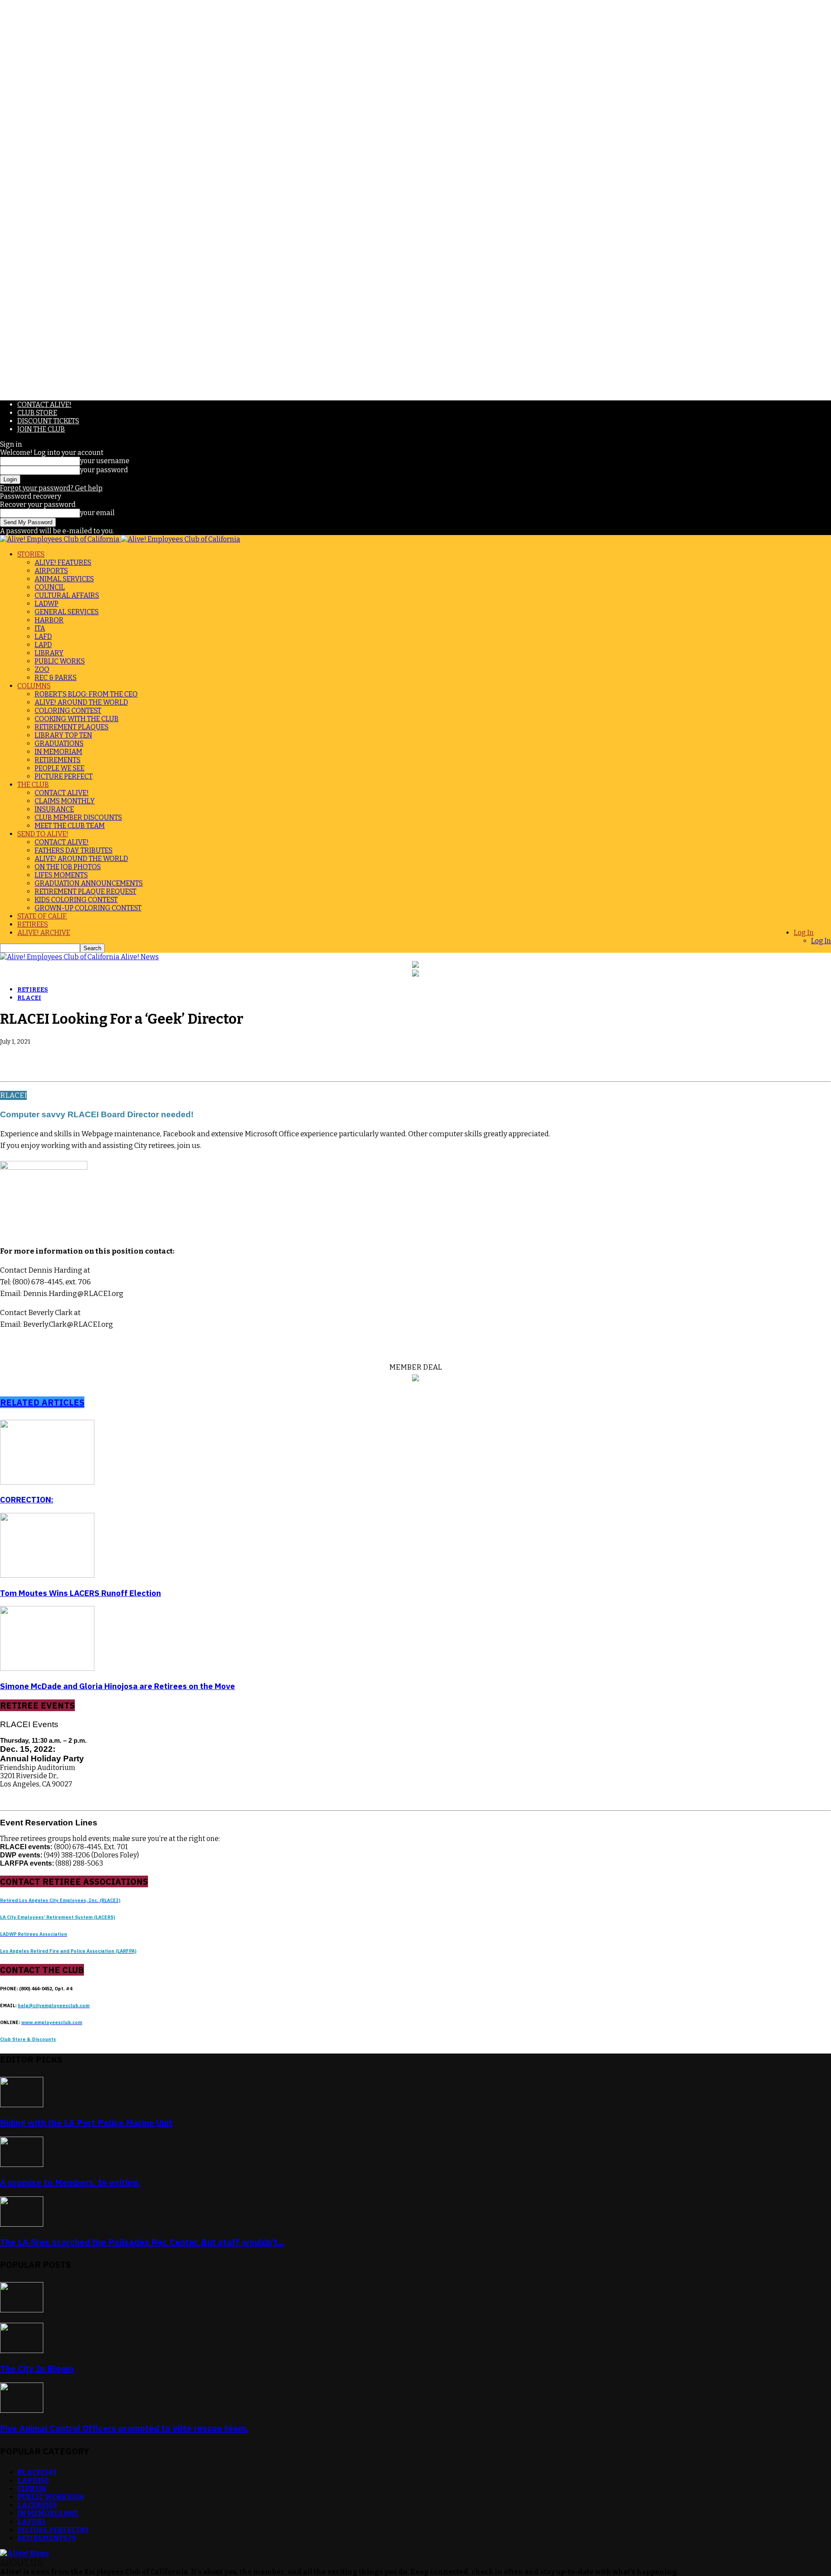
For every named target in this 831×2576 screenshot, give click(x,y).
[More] (139, 1056)
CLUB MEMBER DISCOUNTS (78, 817)
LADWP (47, 604)
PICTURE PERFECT (64, 776)
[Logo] (60, 539)
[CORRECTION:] (47, 1482)
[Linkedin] (77, 1056)
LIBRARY (49, 653)
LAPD (43, 645)
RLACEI (29, 998)
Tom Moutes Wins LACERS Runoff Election (81, 1593)
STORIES (31, 554)
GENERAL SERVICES (67, 612)
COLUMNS (34, 686)
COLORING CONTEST (68, 711)
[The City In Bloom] (22, 2351)
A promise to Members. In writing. (70, 2182)
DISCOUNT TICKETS (48, 421)
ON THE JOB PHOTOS (68, 867)
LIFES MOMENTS (61, 875)
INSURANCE (54, 809)
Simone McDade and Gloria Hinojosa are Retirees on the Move (118, 1686)
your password (104, 470)
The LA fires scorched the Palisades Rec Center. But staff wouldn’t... (142, 2242)
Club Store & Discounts (28, 2039)
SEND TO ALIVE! (43, 834)
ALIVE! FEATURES (63, 563)
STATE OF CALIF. (42, 916)
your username (105, 461)
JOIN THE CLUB (41, 429)
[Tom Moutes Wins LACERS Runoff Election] (47, 1575)
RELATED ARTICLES (42, 1402)
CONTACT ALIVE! (44, 405)
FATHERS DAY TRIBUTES (74, 850)
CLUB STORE (37, 413)
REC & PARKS (56, 678)
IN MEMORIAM (58, 752)
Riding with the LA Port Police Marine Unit (86, 2123)
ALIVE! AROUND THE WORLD (81, 702)
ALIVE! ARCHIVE (44, 933)
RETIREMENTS (58, 760)
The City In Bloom (37, 2368)
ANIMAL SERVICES (64, 579)
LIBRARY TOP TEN (63, 735)
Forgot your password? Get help (51, 488)
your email (97, 513)
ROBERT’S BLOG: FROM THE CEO (86, 694)
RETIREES (33, 924)
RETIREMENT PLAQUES (72, 727)
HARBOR (49, 620)
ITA (40, 628)
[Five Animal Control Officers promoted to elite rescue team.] (22, 2410)
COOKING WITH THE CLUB (77, 719)
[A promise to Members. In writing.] (22, 2165)
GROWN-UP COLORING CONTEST (88, 908)
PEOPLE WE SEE (60, 768)
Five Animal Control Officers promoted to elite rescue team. (124, 2428)
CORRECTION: (27, 1499)
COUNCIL (50, 587)
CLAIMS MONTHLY (65, 801)
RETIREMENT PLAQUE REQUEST (85, 891)
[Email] (108, 1056)
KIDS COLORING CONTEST (76, 900)
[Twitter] (45, 1056)
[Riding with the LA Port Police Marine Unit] (22, 2105)
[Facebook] (14, 1056)
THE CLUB (33, 785)
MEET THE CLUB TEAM (70, 826)
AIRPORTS (51, 571)
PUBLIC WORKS (60, 661)
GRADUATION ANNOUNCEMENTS (89, 883)
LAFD (43, 637)
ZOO (42, 669)
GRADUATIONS (59, 743)
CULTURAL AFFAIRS (67, 595)
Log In (804, 933)
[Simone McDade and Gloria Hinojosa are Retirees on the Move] (47, 1668)
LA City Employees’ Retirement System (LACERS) (58, 1917)
